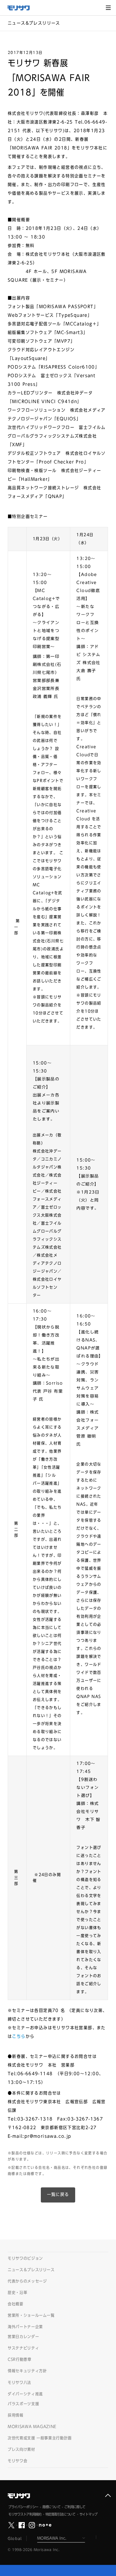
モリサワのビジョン (25, 2258)
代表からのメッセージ (27, 2281)
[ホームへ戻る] (22, 8)
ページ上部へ (108, 2496)
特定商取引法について (60, 2514)
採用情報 (16, 2415)
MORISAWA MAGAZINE (32, 2427)
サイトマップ (88, 2514)
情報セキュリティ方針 (27, 2371)
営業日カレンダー (23, 2337)
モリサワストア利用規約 (25, 2514)
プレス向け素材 (21, 2449)
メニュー (108, 8)
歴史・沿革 (17, 2293)
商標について (51, 2507)
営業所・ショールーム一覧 (31, 2315)
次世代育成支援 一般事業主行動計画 (40, 2438)
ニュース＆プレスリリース (31, 2270)
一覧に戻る (58, 2194)
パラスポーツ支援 (23, 2404)
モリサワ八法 (19, 2383)
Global (15, 2538)
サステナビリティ (23, 2348)
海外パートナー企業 (25, 2327)
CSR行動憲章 (20, 2360)
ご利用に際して (75, 2507)
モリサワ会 (17, 2461)
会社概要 (16, 2304)
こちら (19, 2036)
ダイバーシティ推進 (25, 2394)
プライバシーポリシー (23, 2507)
